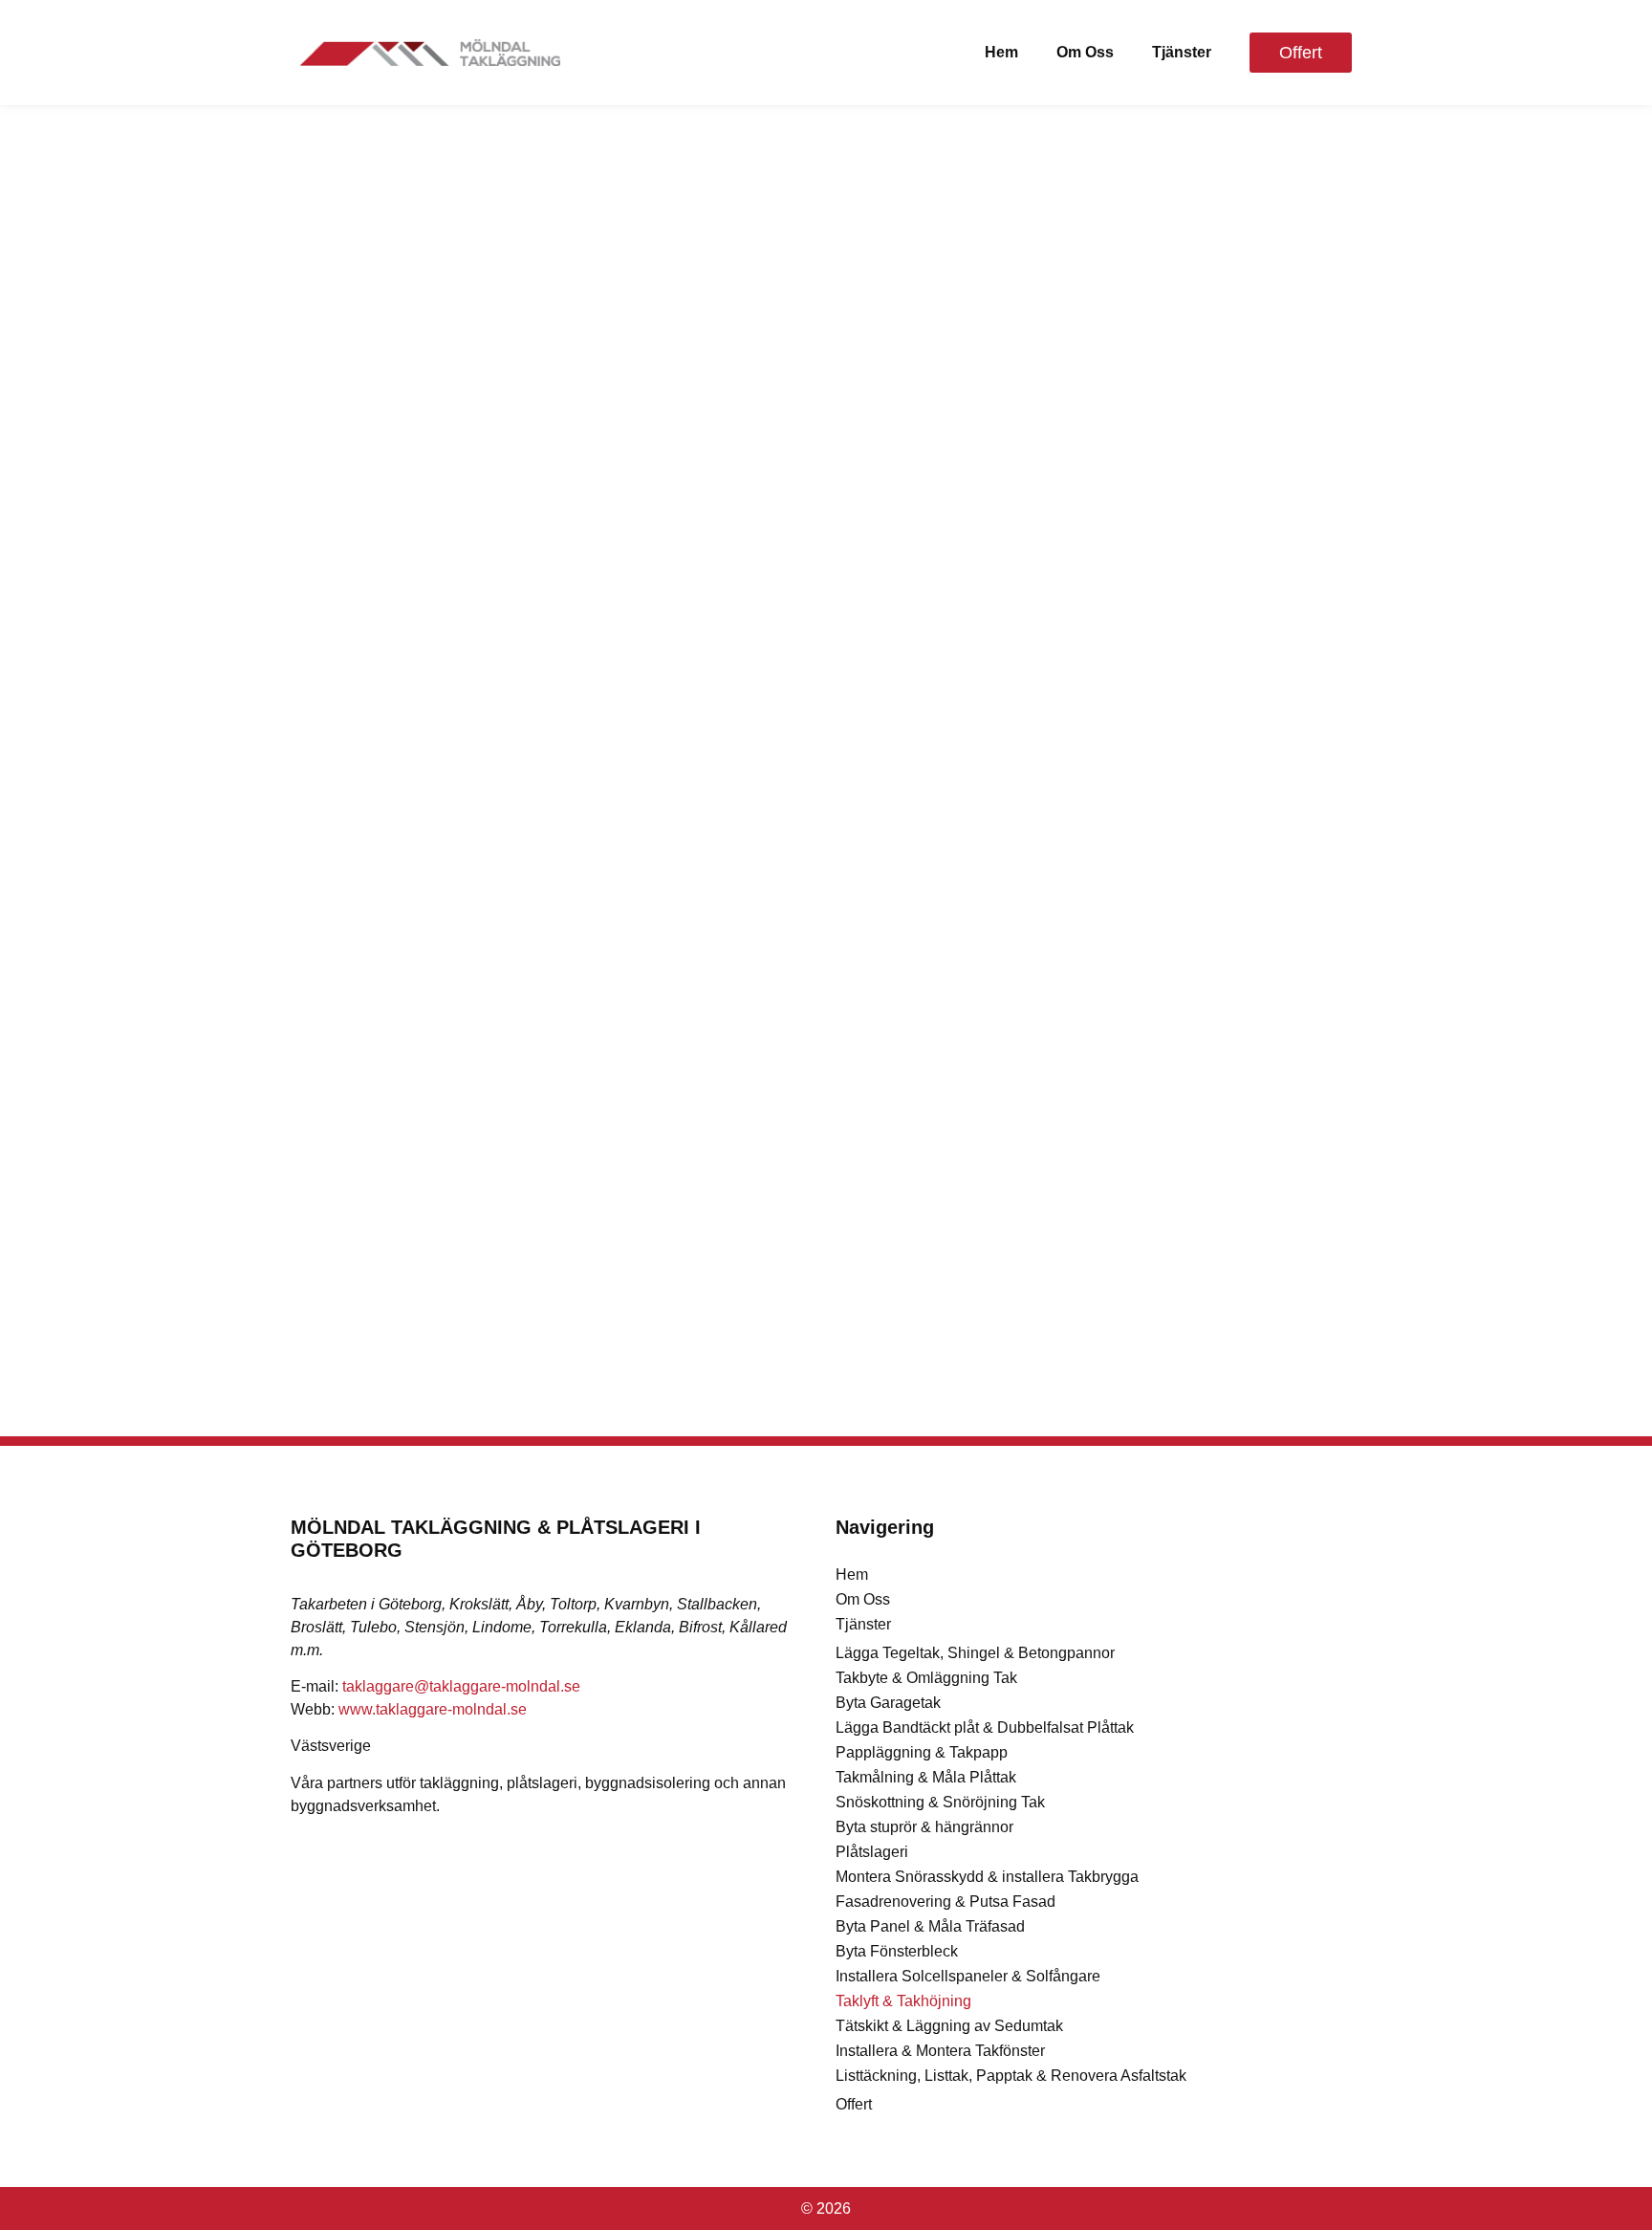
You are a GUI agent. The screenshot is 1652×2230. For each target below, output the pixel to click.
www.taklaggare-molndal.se (433, 1709)
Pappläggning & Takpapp (922, 1752)
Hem (1001, 52)
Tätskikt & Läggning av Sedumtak (949, 2026)
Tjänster (1182, 52)
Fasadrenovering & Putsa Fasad (946, 1902)
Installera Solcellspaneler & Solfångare (968, 1976)
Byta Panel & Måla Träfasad (930, 1926)
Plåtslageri (872, 1852)
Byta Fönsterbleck (897, 1951)
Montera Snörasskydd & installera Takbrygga (987, 1877)
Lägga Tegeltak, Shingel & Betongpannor (975, 1653)
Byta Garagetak (888, 1703)
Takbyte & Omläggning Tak (926, 1678)
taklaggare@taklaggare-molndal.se (461, 1686)
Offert (854, 2104)
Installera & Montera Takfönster (940, 2051)
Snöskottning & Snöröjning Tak (940, 1802)
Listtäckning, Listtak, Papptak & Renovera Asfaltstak (1011, 2076)
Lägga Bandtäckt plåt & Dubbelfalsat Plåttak (985, 1727)
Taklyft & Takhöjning (903, 2001)
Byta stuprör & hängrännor (924, 1827)
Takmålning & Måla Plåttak (926, 1777)
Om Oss (1085, 52)
